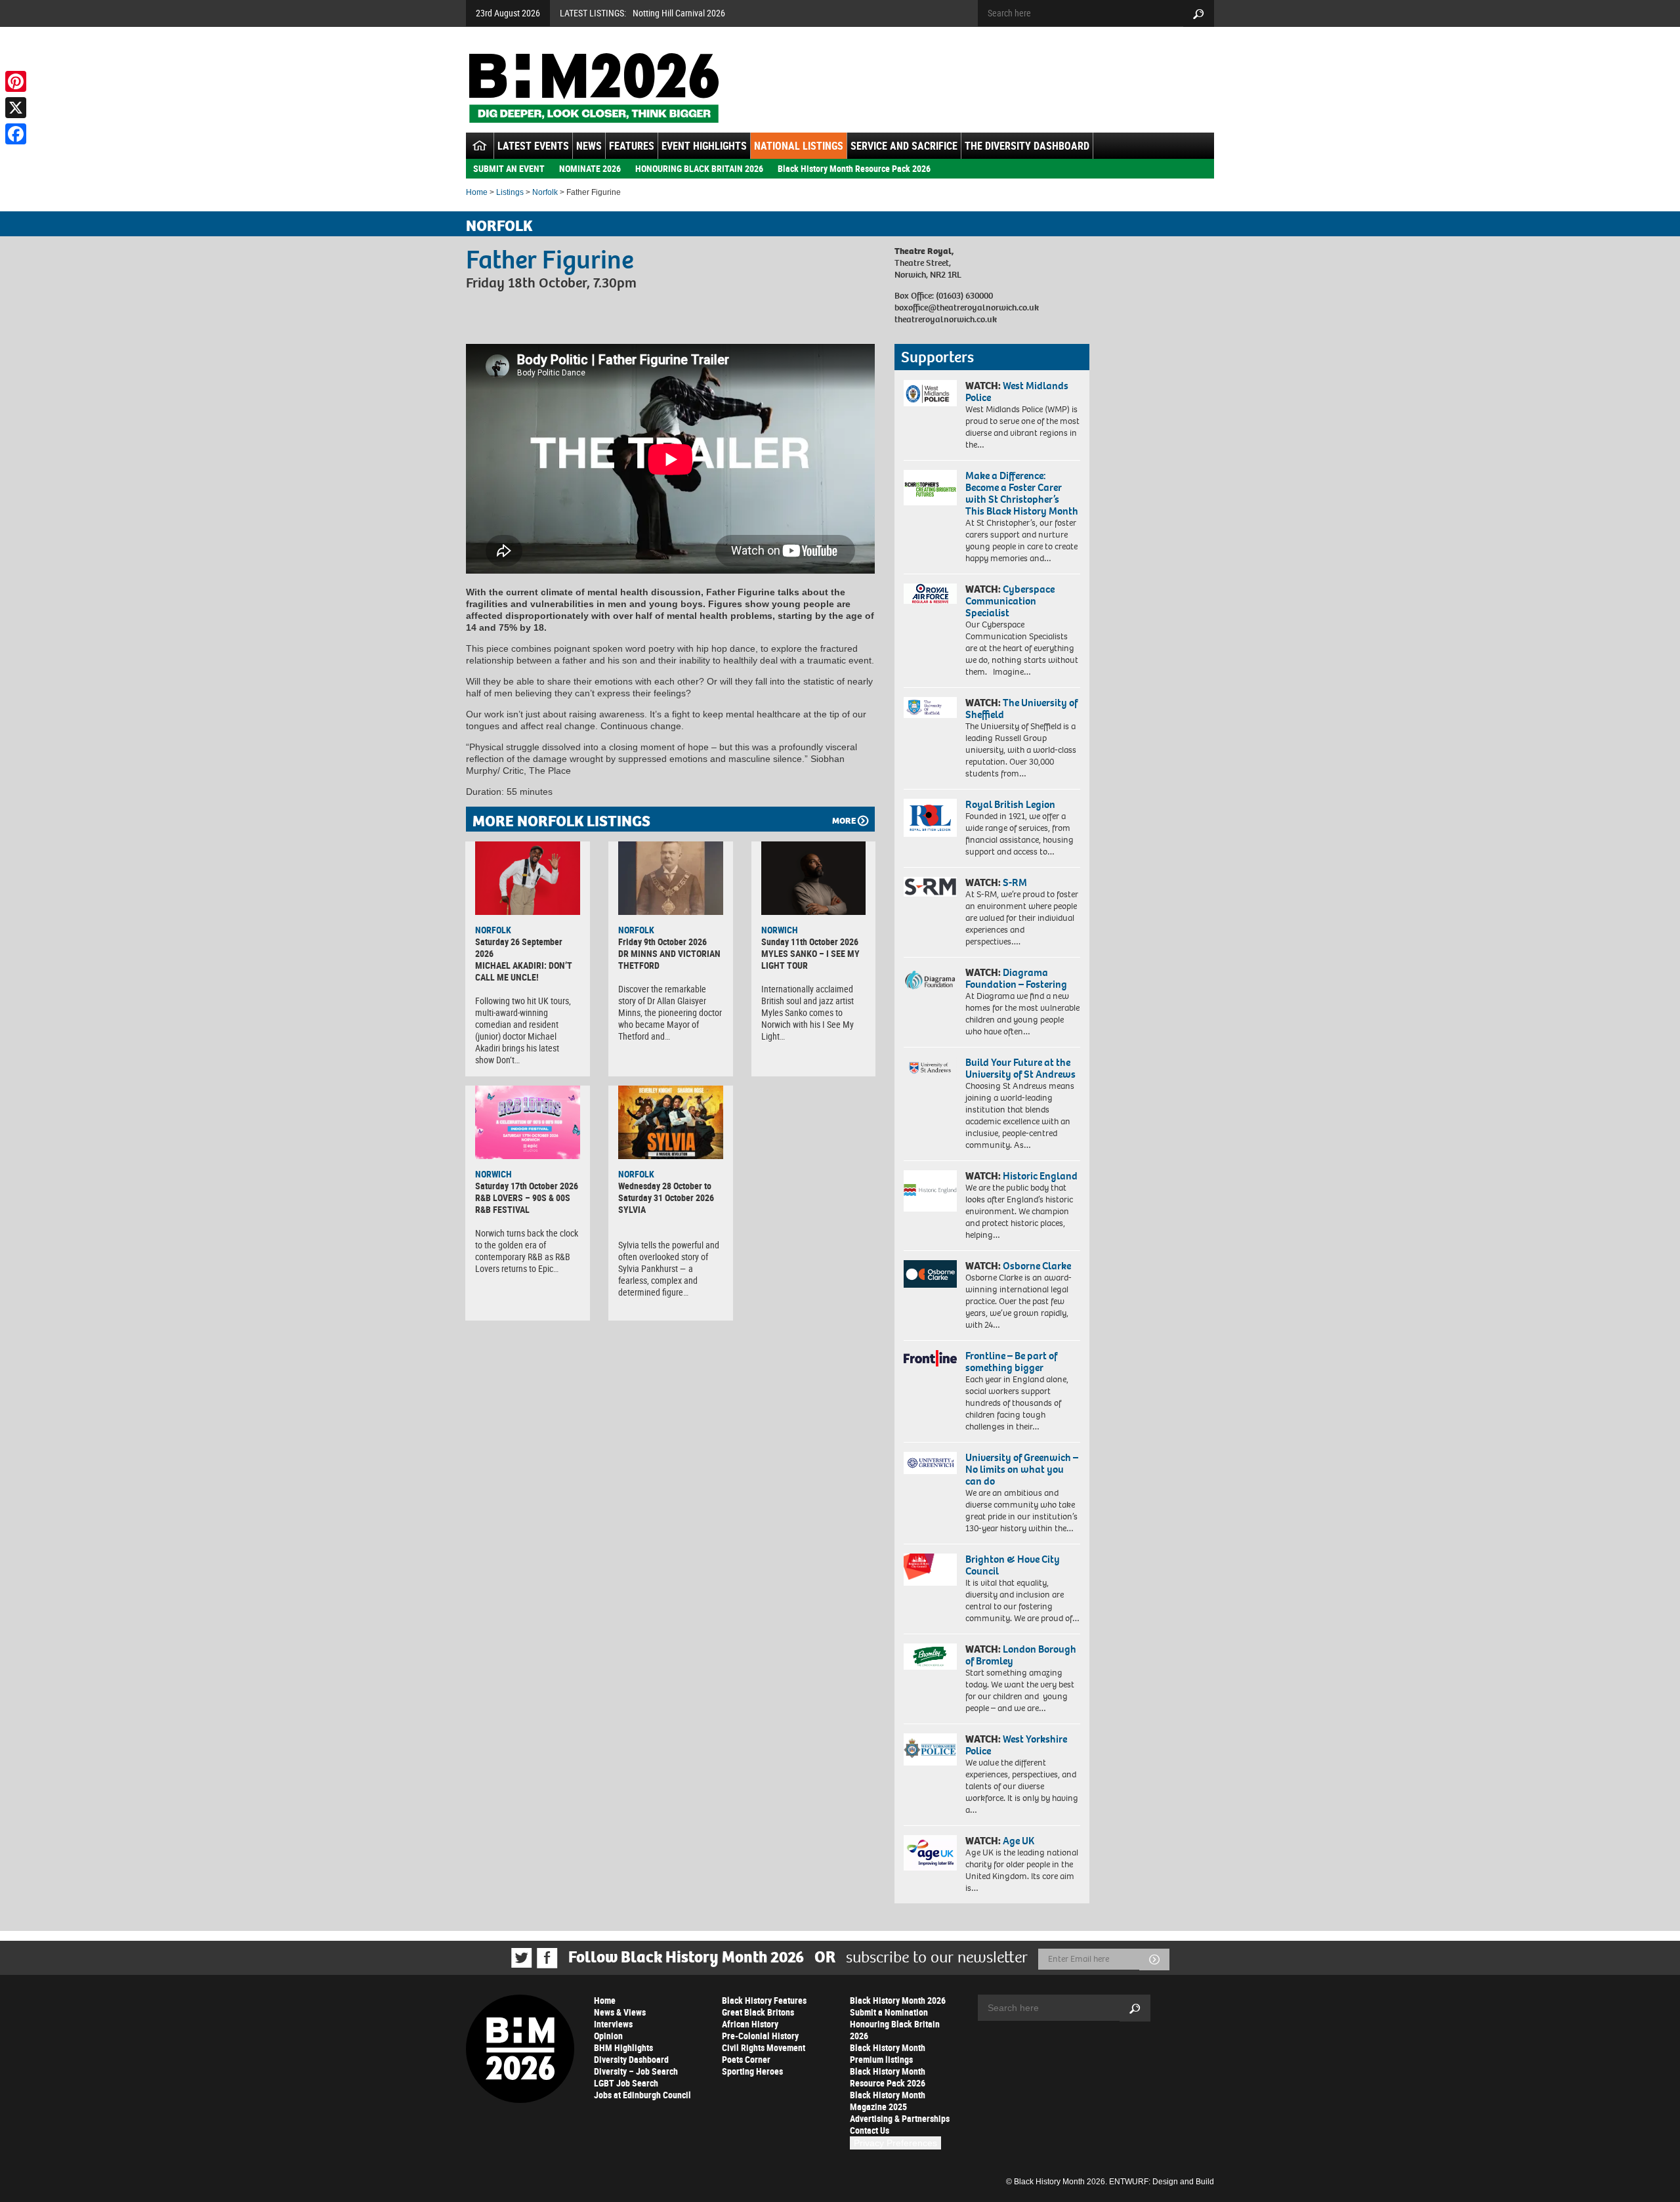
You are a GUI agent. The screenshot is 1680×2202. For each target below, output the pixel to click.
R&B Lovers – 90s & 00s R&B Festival (523, 1203)
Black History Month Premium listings (888, 2053)
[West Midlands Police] (930, 393)
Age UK (1018, 1841)
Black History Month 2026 (898, 2000)
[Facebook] (16, 134)
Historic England (1040, 1176)
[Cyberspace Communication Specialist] (930, 594)
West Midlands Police (1017, 392)
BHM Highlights (623, 2047)
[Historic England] (930, 1191)
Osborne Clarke (1037, 1266)
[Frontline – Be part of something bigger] (930, 1359)
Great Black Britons (758, 2012)
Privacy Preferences (895, 2143)
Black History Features (764, 2000)
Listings (510, 192)
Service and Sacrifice (904, 146)
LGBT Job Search (626, 2083)
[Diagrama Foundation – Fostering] (930, 980)
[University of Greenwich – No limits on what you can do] (930, 1463)
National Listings (799, 146)
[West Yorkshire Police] (930, 1749)
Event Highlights (704, 146)
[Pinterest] (16, 81)
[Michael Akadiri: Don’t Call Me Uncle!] (528, 878)
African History (750, 2024)
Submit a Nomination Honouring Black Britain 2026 (895, 2024)
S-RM (1015, 882)
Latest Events (533, 146)
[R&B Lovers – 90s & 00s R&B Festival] (528, 1122)
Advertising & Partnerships (900, 2118)
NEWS (589, 146)
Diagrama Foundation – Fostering (1016, 978)
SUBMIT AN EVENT (509, 168)
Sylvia (632, 1209)
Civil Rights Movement (764, 2047)
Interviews (613, 2024)
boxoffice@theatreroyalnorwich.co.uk (967, 307)
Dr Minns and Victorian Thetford (669, 959)
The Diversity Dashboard (1027, 146)
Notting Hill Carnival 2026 (679, 13)
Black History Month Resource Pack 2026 (854, 168)
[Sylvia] (671, 1122)
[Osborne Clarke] (930, 1274)
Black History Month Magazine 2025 (888, 2101)
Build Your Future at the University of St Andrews (1020, 1068)
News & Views (620, 2012)
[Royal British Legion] (930, 818)
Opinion (608, 2036)
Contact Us (870, 2130)
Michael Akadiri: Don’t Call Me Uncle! (524, 971)
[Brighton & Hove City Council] (930, 1570)
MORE (844, 821)
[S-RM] (930, 887)
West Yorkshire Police (1016, 1745)
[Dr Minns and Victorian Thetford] (671, 878)
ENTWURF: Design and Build (1162, 2182)
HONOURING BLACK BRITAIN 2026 (699, 168)
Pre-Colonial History (760, 2036)
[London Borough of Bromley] (930, 1657)
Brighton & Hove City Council (1013, 1565)
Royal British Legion (1010, 804)
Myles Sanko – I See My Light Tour (810, 959)
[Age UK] (930, 1853)
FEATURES (632, 146)
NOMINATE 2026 (590, 168)
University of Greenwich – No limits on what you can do (1022, 1469)
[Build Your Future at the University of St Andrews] (930, 1068)
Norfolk (545, 192)
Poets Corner (746, 2059)
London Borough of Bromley (1021, 1655)
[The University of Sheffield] (930, 708)
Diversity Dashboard (631, 2059)
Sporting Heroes (752, 2071)
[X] (16, 108)
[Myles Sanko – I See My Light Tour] (814, 878)
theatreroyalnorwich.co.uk (946, 319)
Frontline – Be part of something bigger (1011, 1362)
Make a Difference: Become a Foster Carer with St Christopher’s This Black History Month (1022, 493)
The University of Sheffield (1021, 709)
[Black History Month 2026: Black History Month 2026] (594, 88)
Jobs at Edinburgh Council (642, 2095)
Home (477, 192)
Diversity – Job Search (636, 2071)
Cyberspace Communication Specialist (1010, 601)
